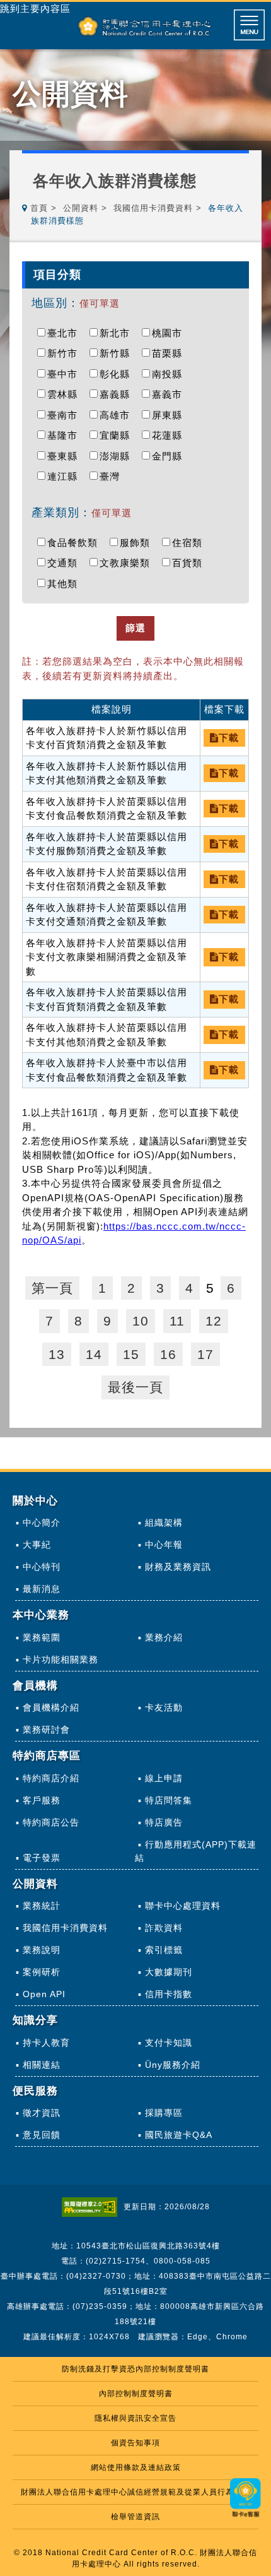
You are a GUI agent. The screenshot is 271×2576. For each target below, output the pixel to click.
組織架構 (164, 1522)
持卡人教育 (46, 2043)
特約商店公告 (51, 1822)
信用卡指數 (169, 1994)
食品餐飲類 (76, 543)
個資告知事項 (135, 2443)
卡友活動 (164, 1707)
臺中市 (66, 374)
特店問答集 (169, 1800)
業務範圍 (42, 1637)
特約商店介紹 (51, 1778)
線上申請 (164, 1778)
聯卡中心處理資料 (183, 1906)
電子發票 (42, 1858)
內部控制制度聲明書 (136, 2394)
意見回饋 (42, 2135)
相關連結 (42, 2065)
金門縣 (170, 456)
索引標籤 (164, 1950)
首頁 (39, 208)
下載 (229, 738)
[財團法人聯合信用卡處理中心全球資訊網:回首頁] (145, 26)
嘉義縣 (118, 394)
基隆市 (66, 435)
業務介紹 (164, 1637)
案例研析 (42, 1972)
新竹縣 (118, 353)
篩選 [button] (135, 628)
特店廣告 (164, 1822)
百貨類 (190, 563)
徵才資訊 (42, 2113)
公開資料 (81, 208)
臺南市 (66, 415)
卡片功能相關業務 (61, 1659)
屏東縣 (170, 415)
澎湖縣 (118, 456)
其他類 (66, 584)
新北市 (118, 333)
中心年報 (164, 1545)
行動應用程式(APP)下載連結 (196, 1851)
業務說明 (42, 1950)
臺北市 (66, 333)
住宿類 (190, 543)
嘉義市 (170, 394)
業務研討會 (46, 1730)
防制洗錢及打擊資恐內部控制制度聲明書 (135, 2369)
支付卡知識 (169, 2043)
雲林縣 (66, 394)
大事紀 (37, 1545)
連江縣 (66, 476)
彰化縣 (118, 374)
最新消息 (42, 1589)
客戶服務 (42, 1800)
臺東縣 (66, 456)
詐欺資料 (164, 1928)
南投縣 (170, 374)
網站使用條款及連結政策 (136, 2467)
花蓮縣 (170, 435)
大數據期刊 (169, 1972)
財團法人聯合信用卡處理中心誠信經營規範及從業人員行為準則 (135, 2492)
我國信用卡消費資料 (153, 208)
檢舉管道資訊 (135, 2517)
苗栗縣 (170, 353)
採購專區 (164, 2113)
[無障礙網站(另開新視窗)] (93, 2207)
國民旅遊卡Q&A (179, 2135)
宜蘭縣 (118, 435)
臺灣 (113, 476)
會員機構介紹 (51, 1707)
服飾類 (138, 543)
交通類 (66, 563)
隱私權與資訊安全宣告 (135, 2418)
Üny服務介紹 (173, 2065)
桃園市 (170, 333)
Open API (44, 1994)
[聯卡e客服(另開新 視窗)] (246, 2518)
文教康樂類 (128, 563)
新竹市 (66, 353)
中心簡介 (42, 1522)
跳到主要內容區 (35, 9)
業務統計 (42, 1906)
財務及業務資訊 (178, 1567)
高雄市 (118, 415)
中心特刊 (42, 1567)
